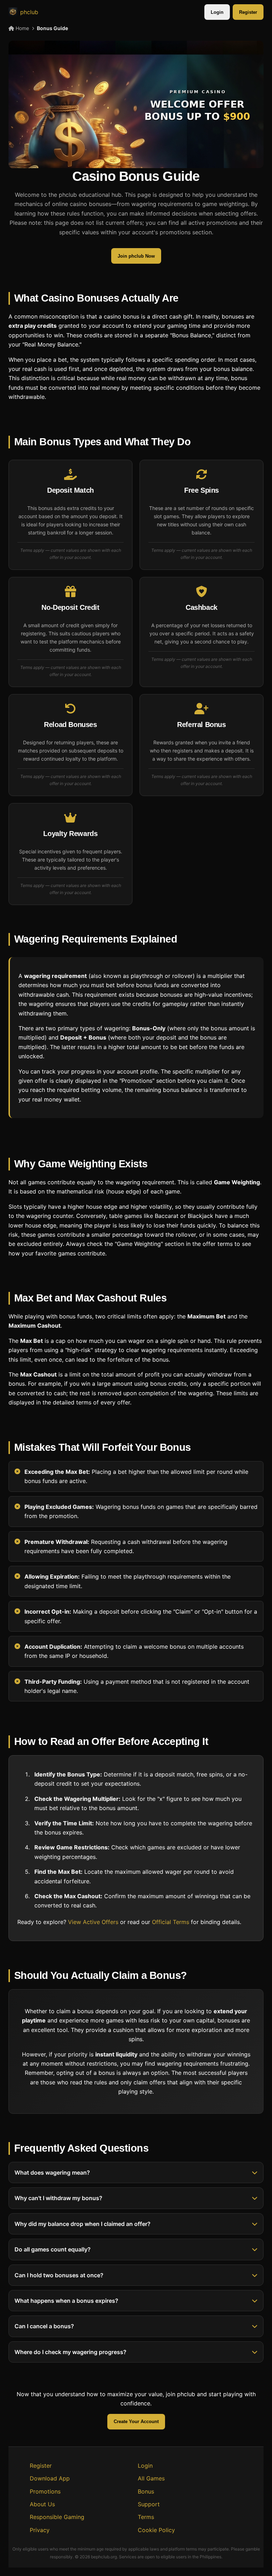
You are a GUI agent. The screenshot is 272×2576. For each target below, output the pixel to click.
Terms (146, 2517)
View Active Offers (93, 1922)
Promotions (45, 2491)
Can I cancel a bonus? (44, 2326)
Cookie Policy (156, 2530)
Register (248, 12)
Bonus (146, 2491)
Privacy (40, 2530)
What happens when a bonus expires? (66, 2301)
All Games (151, 2478)
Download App (50, 2478)
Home (22, 28)
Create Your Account (136, 2422)
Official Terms (171, 1922)
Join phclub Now (136, 256)
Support (149, 2504)
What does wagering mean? (52, 2173)
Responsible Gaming (57, 2517)
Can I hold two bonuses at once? (59, 2275)
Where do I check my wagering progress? (70, 2352)
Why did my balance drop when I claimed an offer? (83, 2224)
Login (217, 12)
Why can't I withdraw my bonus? (58, 2198)
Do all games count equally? (53, 2249)
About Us (42, 2504)
